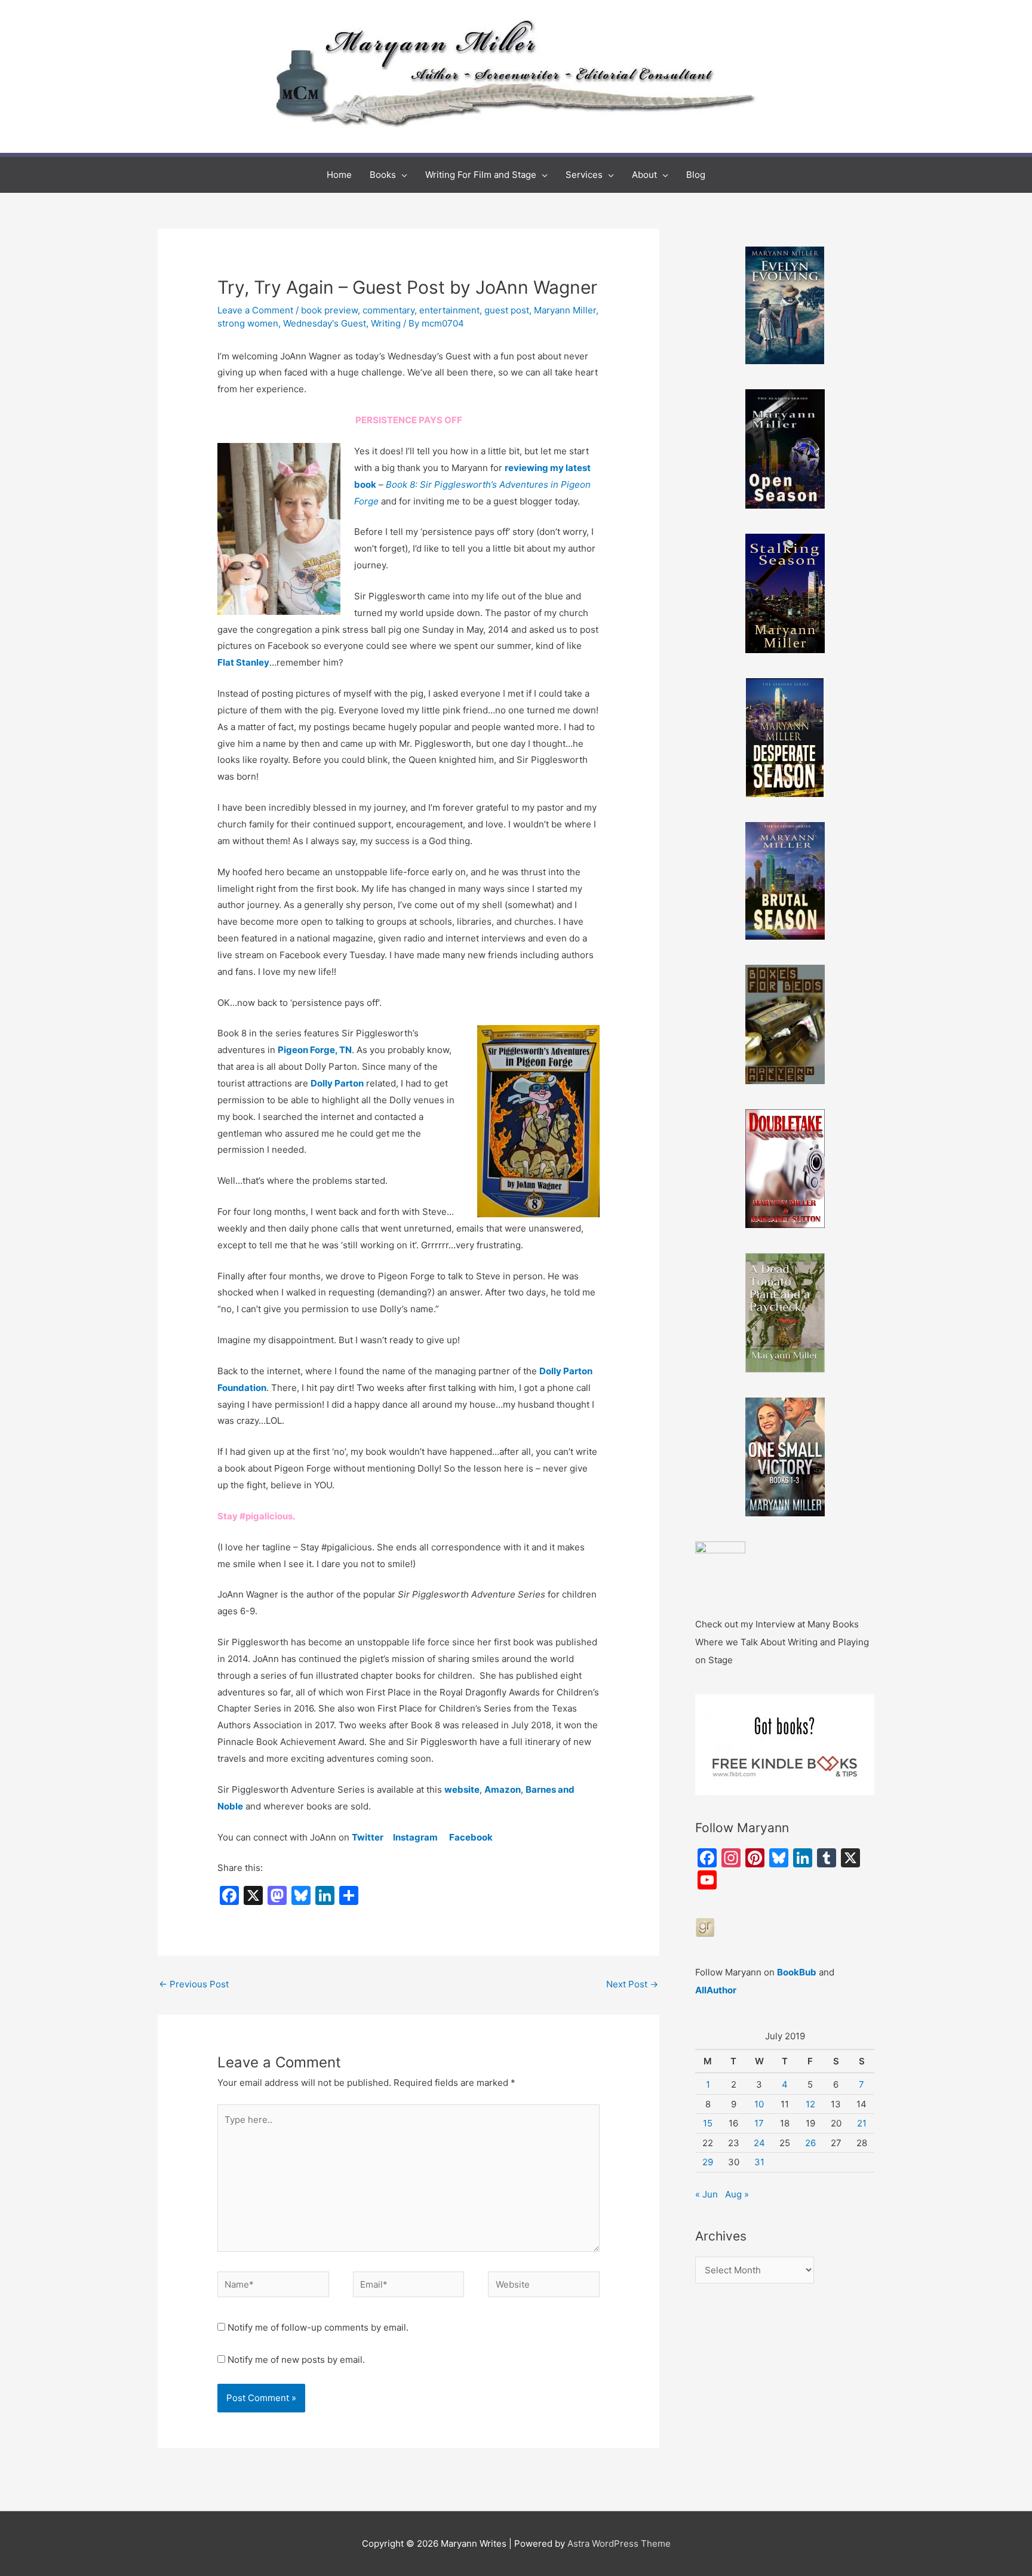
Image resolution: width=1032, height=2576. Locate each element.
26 (810, 2143)
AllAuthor (716, 1990)
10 (759, 2104)
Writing (386, 323)
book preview (329, 310)
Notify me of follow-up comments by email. (318, 2327)
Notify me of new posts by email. (296, 2360)
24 (759, 2143)
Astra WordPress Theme (619, 2543)
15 (708, 2123)
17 (759, 2123)
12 (810, 2104)
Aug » (737, 2194)
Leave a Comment (255, 310)
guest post (507, 310)
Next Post (632, 1984)
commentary (388, 310)
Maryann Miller (565, 310)
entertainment (449, 310)
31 (759, 2162)
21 (862, 2123)
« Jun (707, 2194)
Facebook (471, 1837)
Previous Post (194, 1984)
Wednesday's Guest (325, 323)
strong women (248, 323)
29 (708, 2162)
